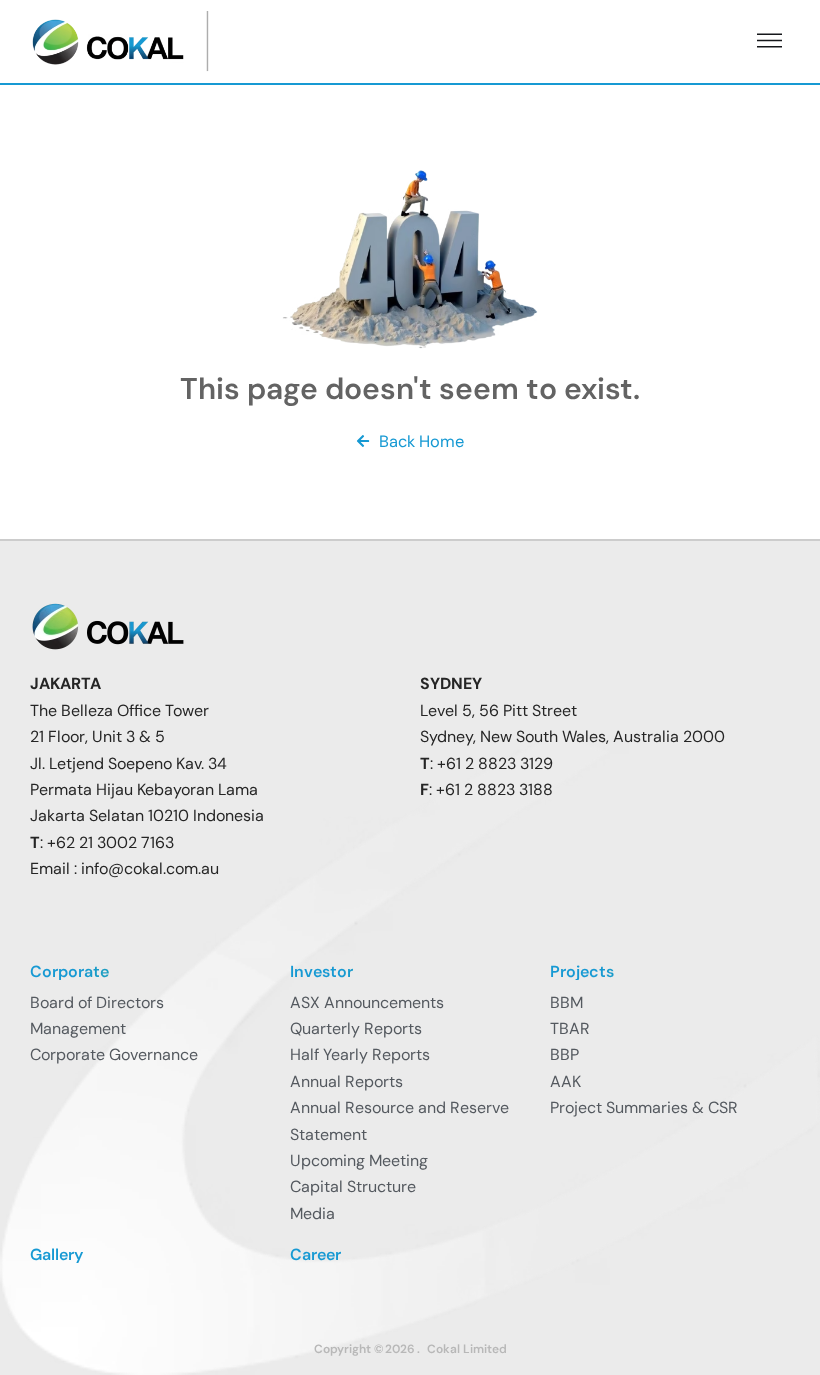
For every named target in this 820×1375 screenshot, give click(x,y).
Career (315, 1254)
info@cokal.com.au (150, 868)
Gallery (56, 1254)
